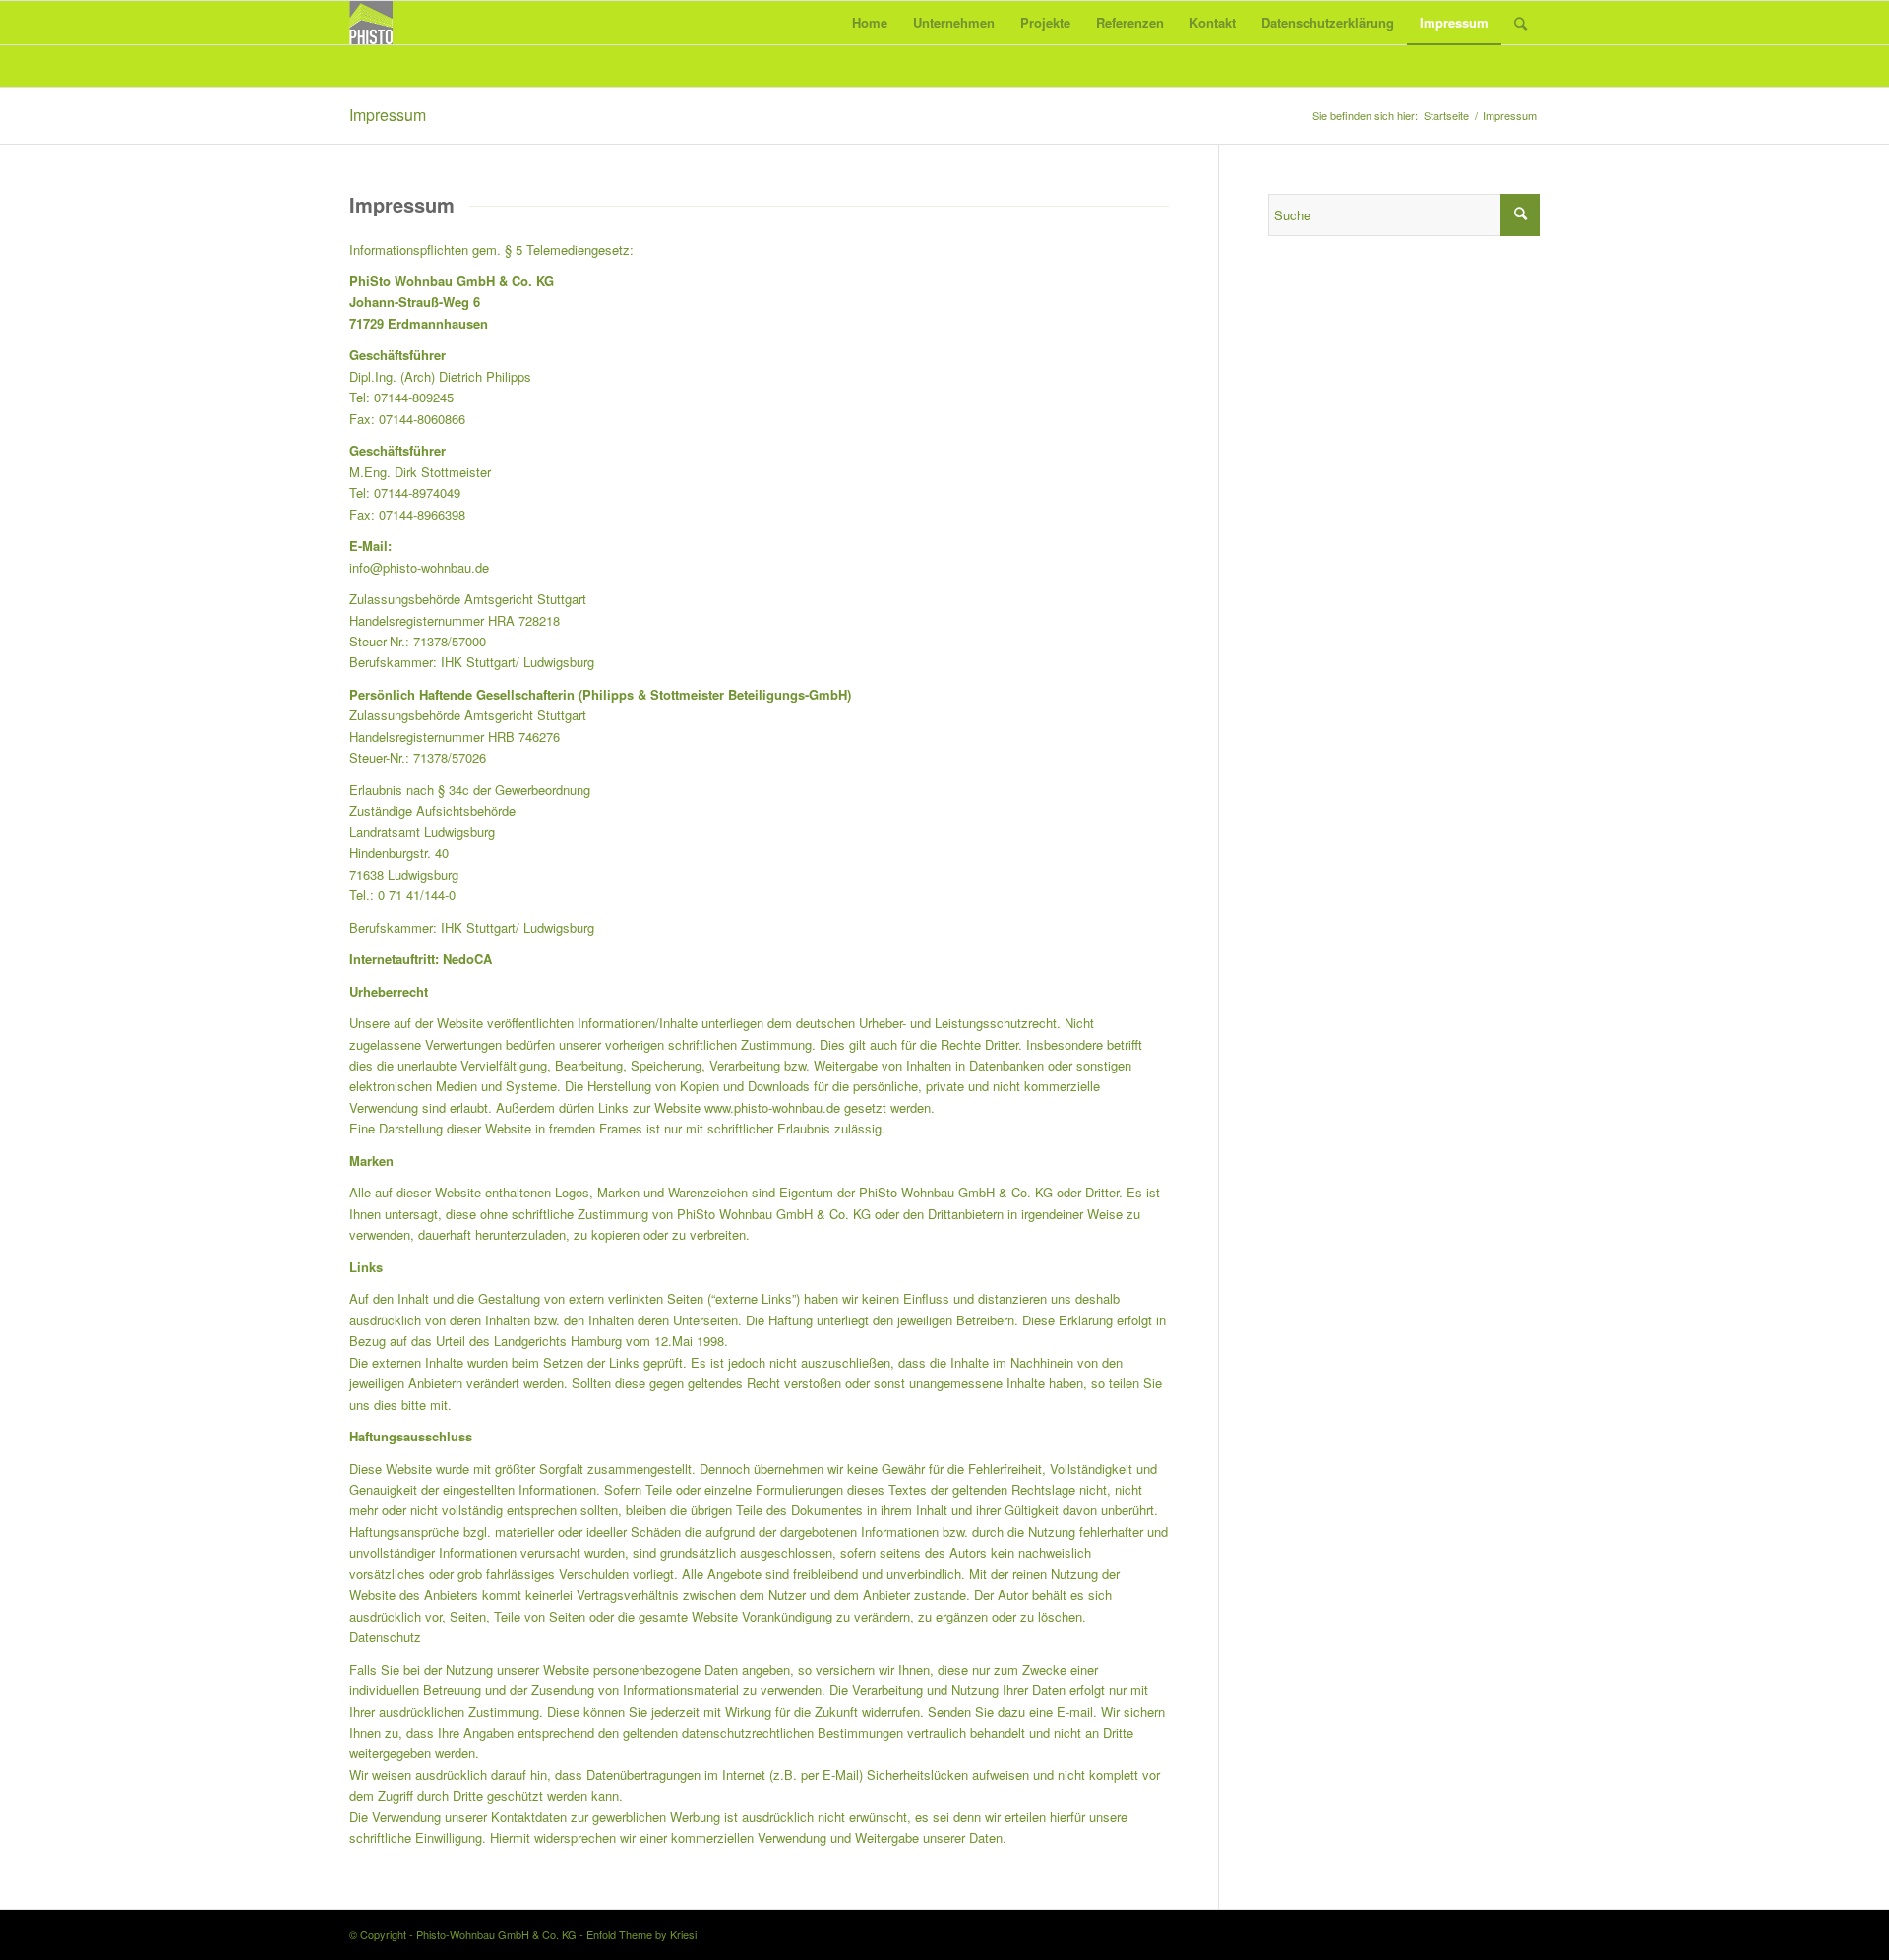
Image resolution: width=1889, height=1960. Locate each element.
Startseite (1446, 116)
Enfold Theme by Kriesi (641, 1934)
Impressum (388, 115)
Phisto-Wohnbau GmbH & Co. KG (496, 1934)
